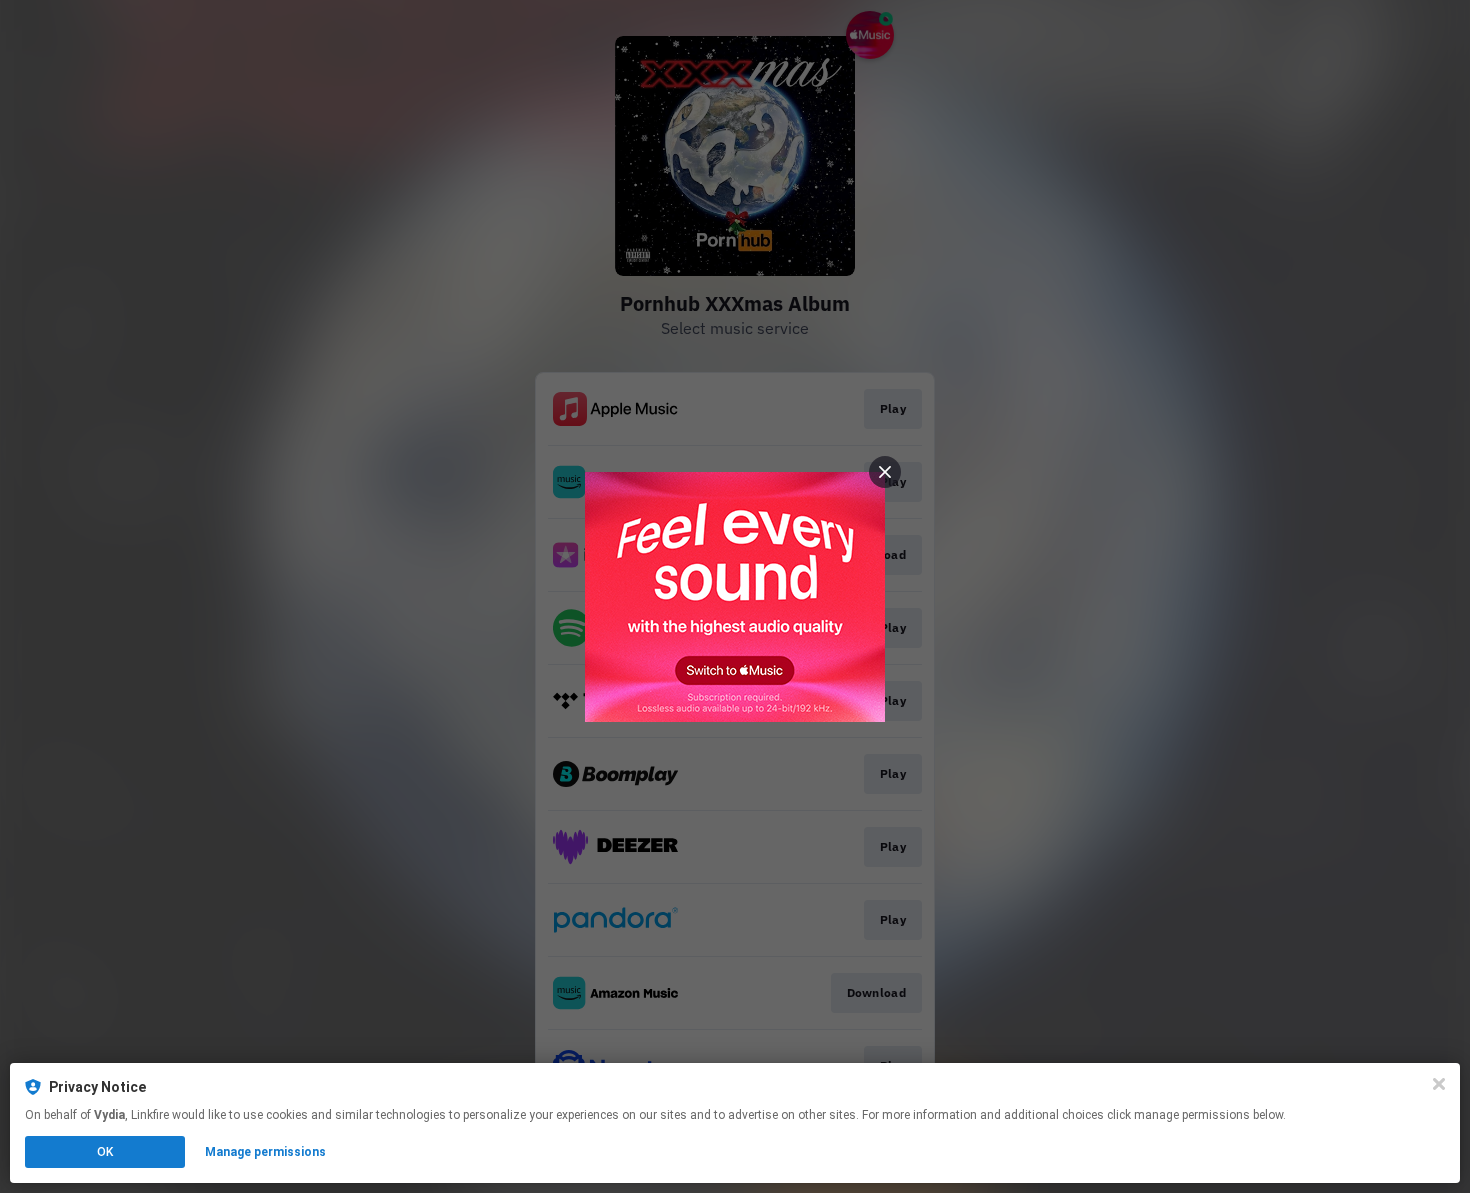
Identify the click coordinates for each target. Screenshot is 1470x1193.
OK (105, 1152)
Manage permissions (265, 1152)
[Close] (1439, 1084)
